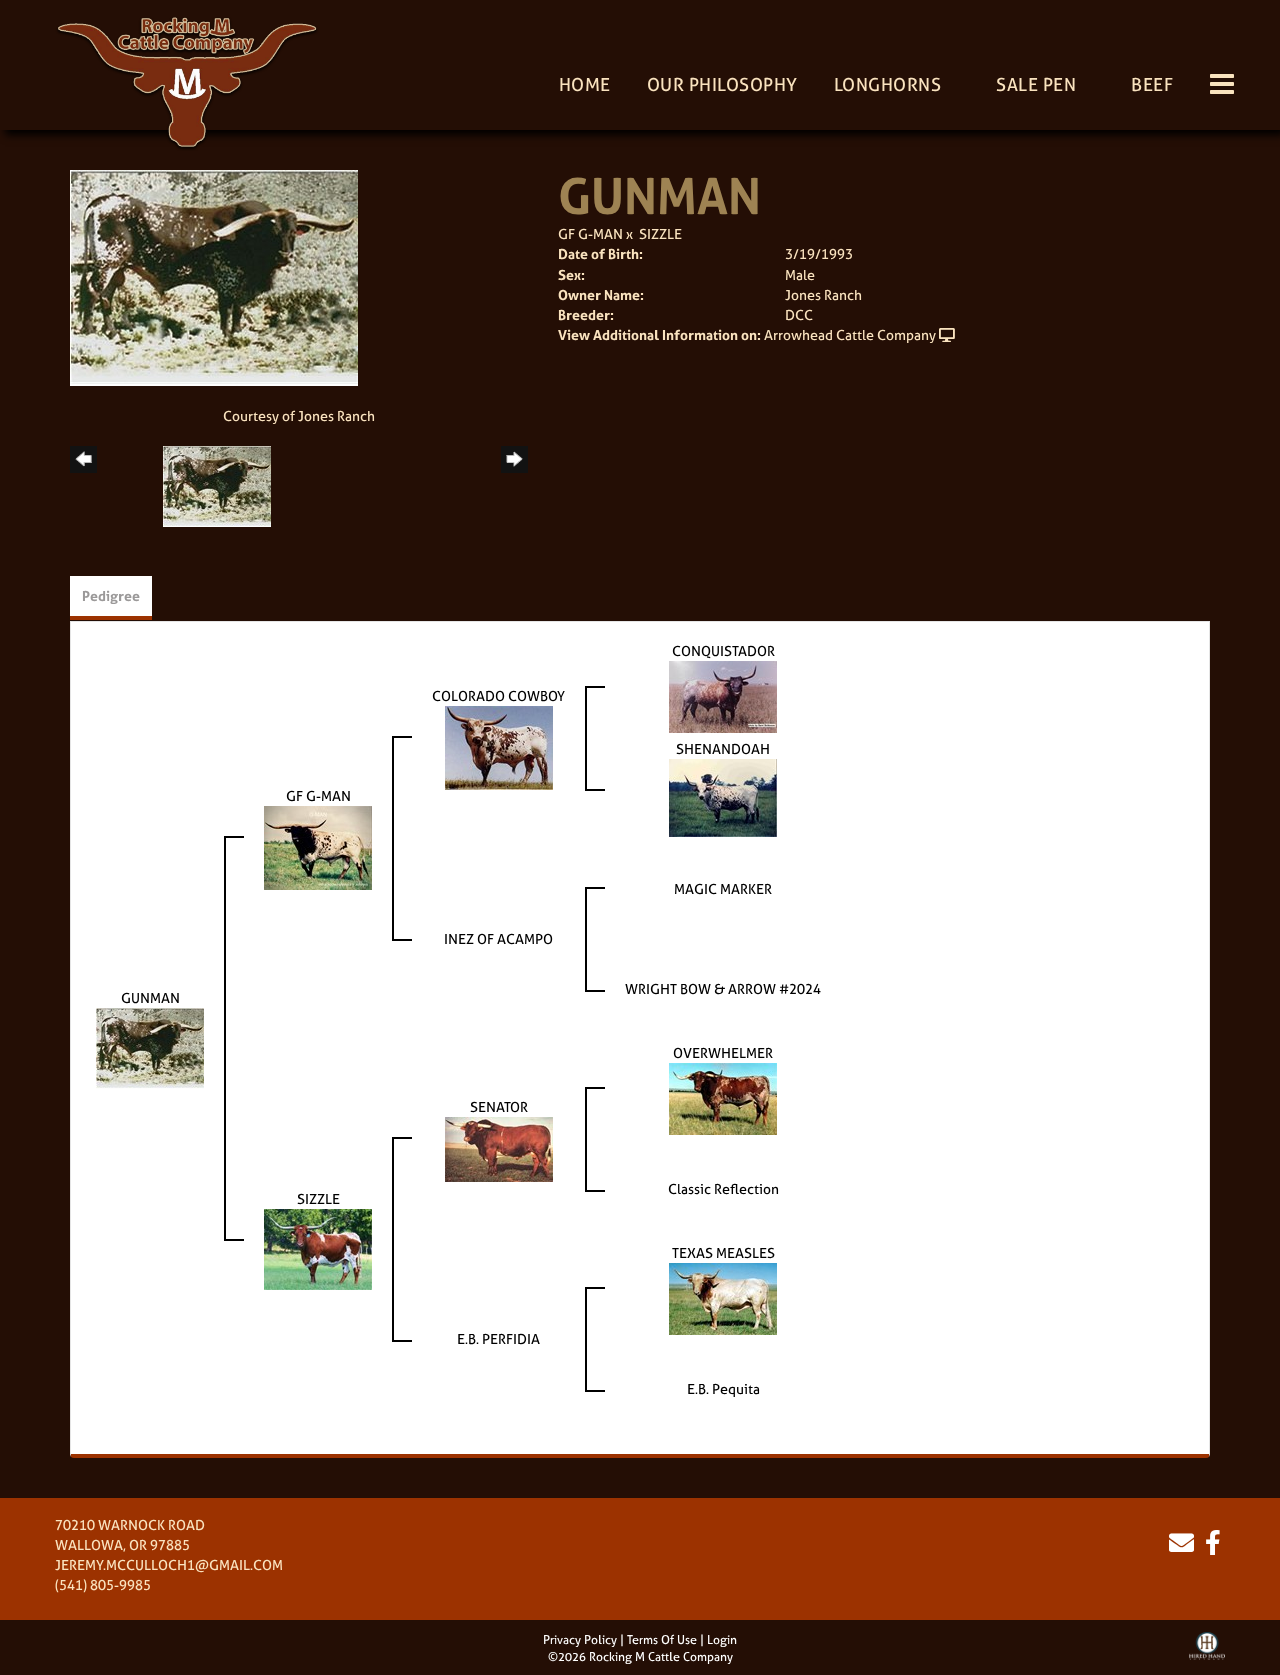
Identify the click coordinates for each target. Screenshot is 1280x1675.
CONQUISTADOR (723, 650)
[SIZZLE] (318, 1247)
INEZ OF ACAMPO (498, 938)
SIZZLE (660, 233)
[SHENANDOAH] (723, 796)
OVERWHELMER (723, 1052)
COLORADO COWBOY (498, 695)
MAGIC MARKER (723, 888)
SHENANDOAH (723, 748)
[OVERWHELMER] (723, 1097)
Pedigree (111, 595)
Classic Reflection (723, 1188)
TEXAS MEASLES (723, 1252)
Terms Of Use (662, 1640)
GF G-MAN (590, 233)
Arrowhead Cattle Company (850, 334)
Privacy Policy (580, 1640)
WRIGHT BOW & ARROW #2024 (723, 988)
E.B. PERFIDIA (498, 1338)
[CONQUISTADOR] (723, 695)
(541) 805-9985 (103, 1584)
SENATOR (499, 1106)
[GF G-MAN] (318, 846)
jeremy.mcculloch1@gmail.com (169, 1564)
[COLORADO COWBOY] (499, 746)
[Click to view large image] (214, 276)
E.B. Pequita (723, 1388)
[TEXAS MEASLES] (723, 1297)
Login (722, 1640)
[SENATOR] (499, 1147)
